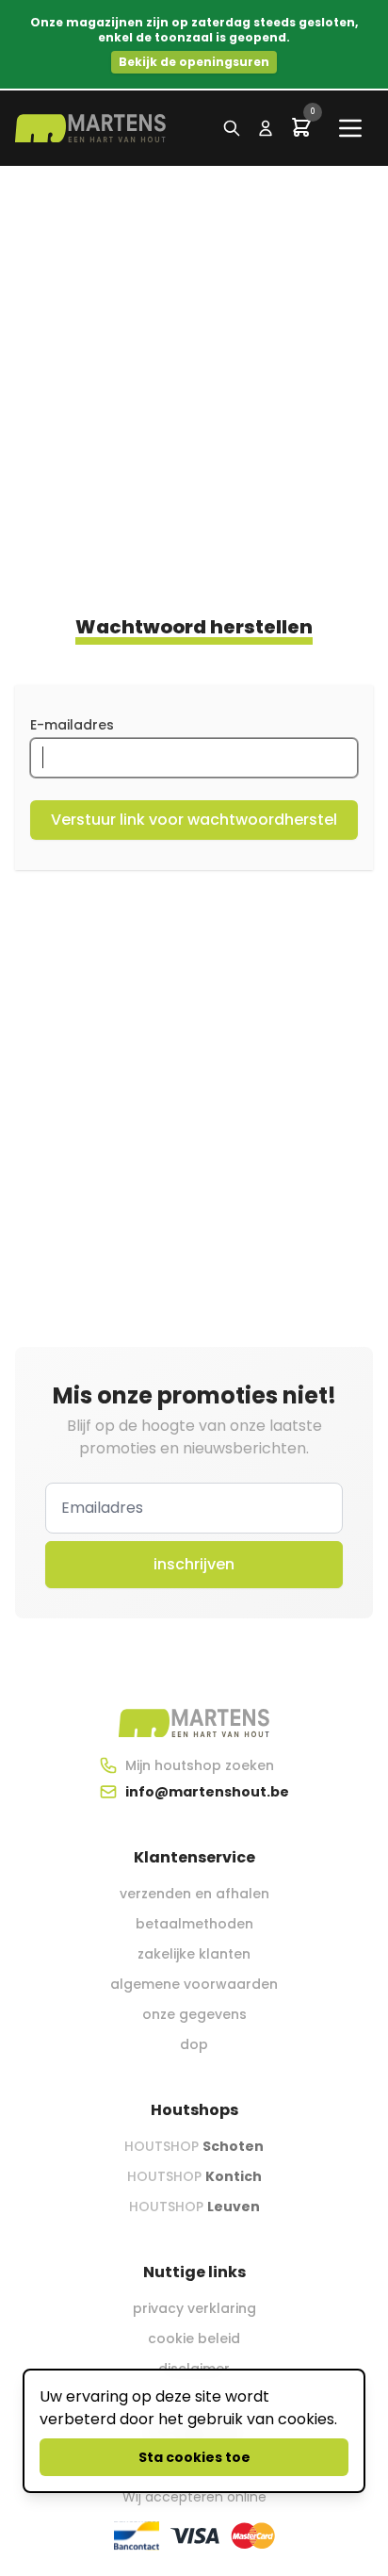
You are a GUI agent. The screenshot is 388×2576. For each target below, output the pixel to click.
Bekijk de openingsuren (194, 62)
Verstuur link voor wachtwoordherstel (194, 820)
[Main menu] (350, 128)
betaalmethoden (194, 1924)
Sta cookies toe (194, 2457)
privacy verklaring (194, 2308)
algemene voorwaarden (194, 1984)
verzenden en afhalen (194, 1894)
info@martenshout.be (207, 1792)
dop (194, 2044)
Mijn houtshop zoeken (200, 1765)
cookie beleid (194, 2338)
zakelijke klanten (194, 1954)
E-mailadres (72, 725)
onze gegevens (194, 2014)
